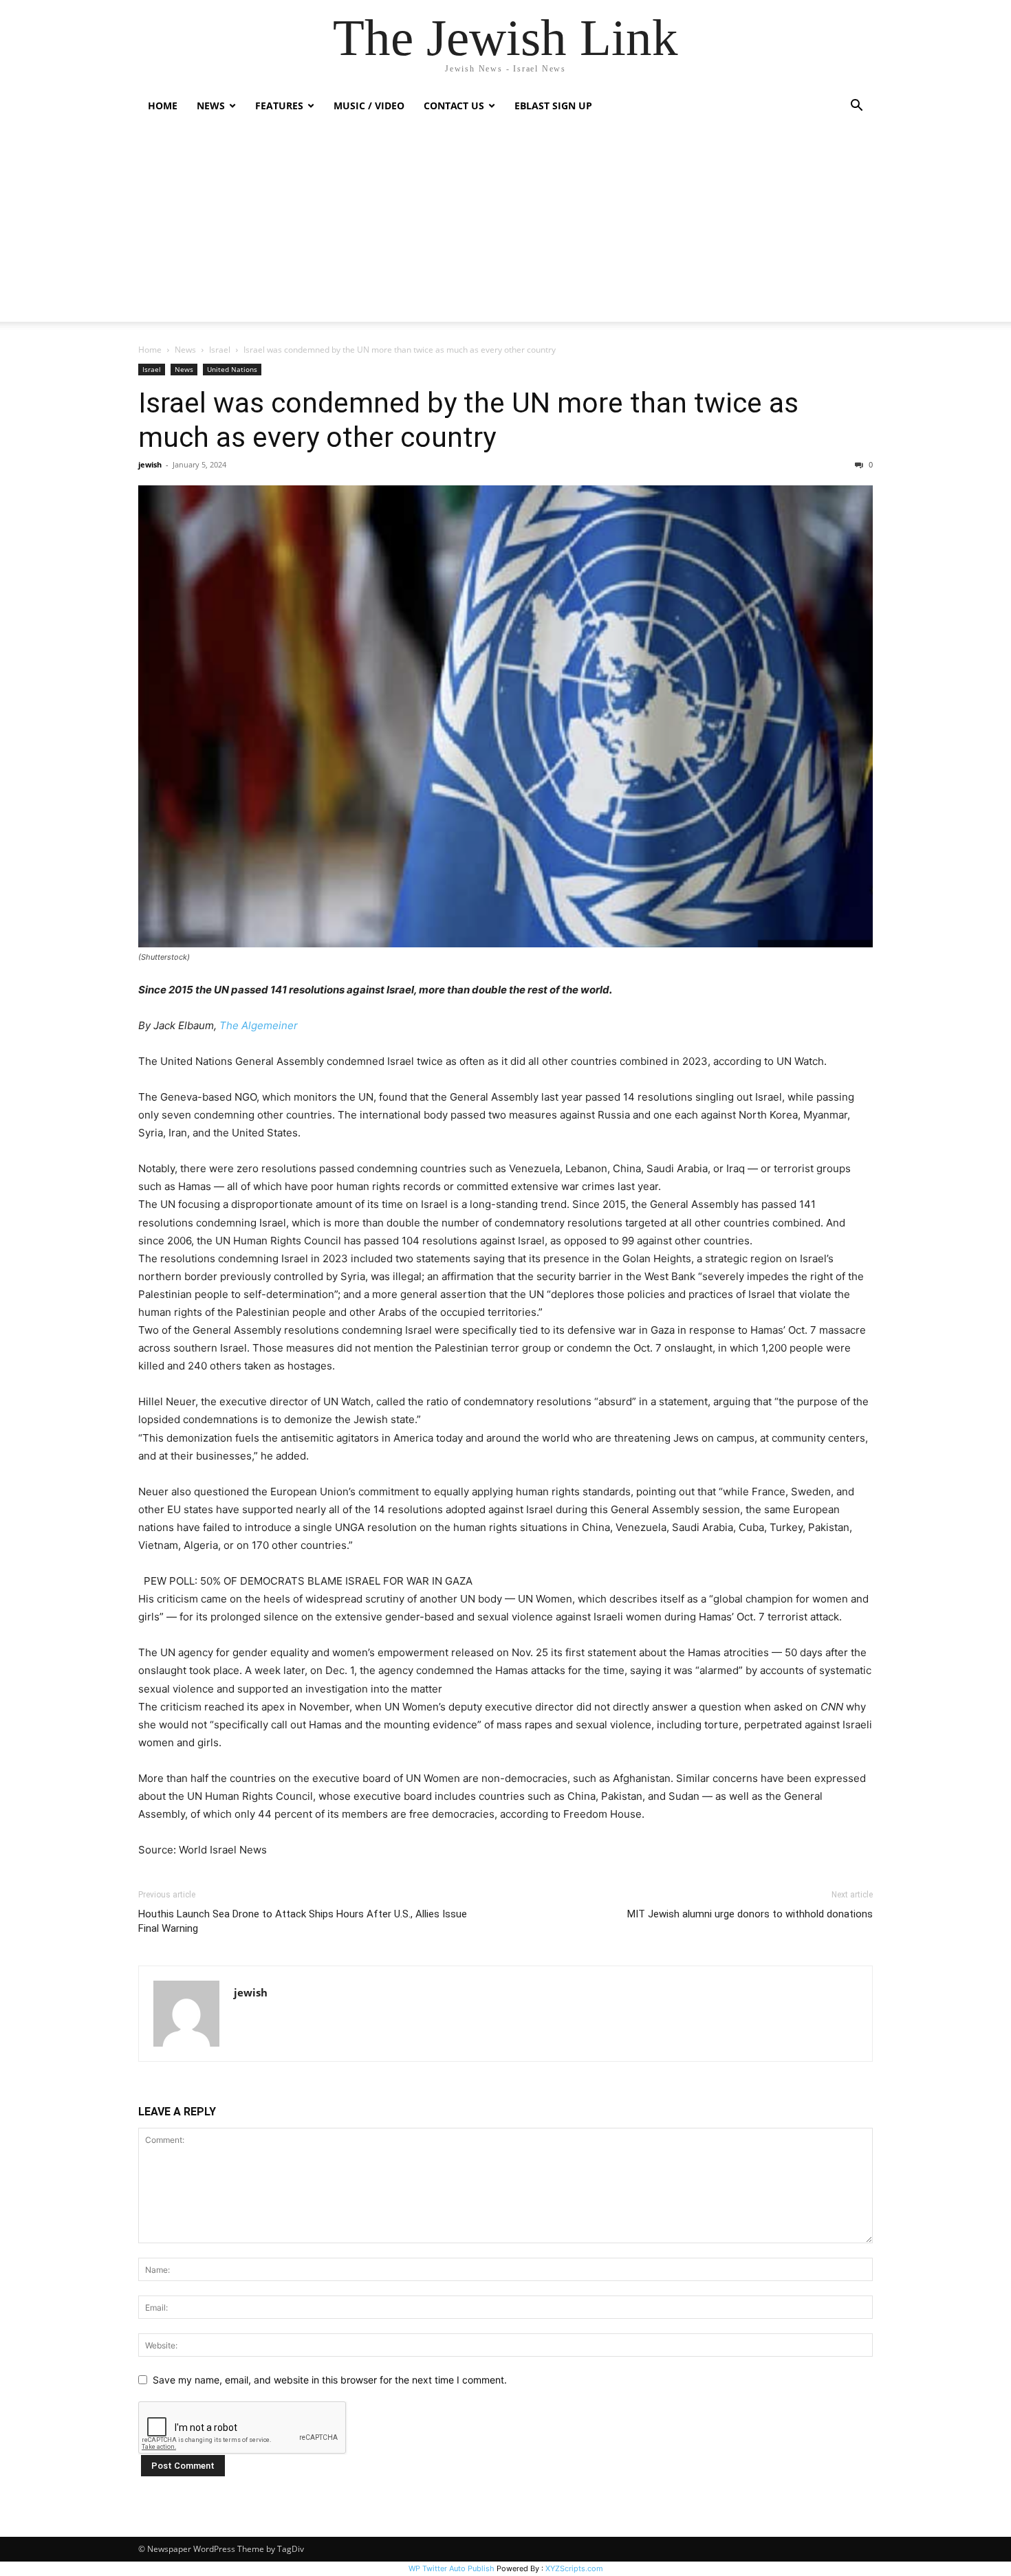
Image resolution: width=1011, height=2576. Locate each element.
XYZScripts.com (574, 2568)
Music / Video (369, 106)
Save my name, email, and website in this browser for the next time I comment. (330, 2380)
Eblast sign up (553, 106)
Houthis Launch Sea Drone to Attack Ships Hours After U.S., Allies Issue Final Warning (303, 1921)
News (185, 350)
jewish (150, 464)
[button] (856, 107)
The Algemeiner (259, 1025)
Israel (220, 350)
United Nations (232, 369)
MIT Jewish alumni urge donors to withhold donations (750, 1914)
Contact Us (454, 106)
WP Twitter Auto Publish (452, 2568)
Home (163, 106)
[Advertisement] (505, 225)
